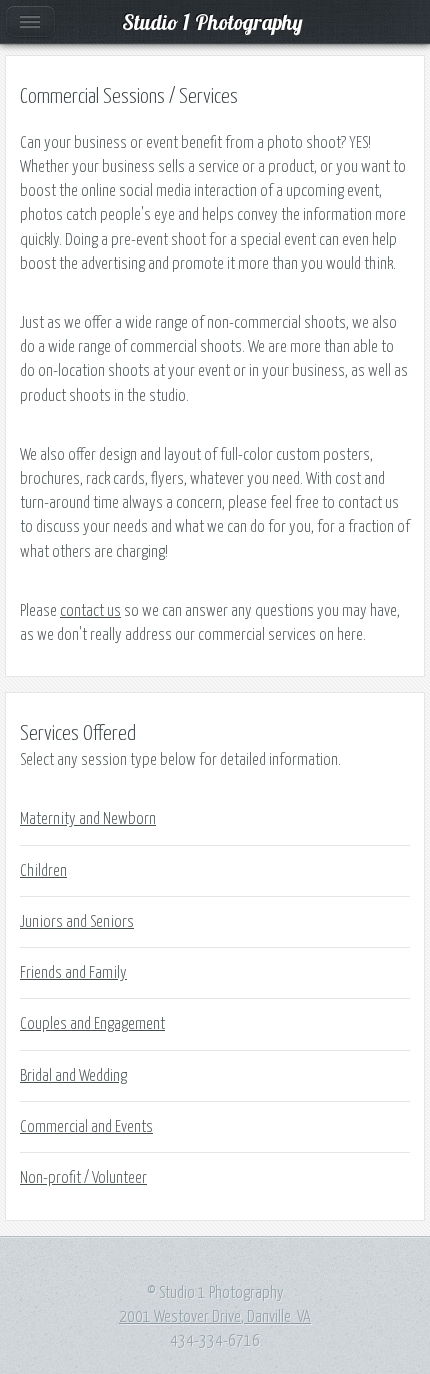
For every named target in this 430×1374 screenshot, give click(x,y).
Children (43, 871)
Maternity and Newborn (88, 819)
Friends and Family (73, 973)
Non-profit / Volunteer (83, 1178)
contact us (90, 611)
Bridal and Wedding (73, 1076)
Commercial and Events (86, 1127)
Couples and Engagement (92, 1024)
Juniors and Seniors (77, 922)
